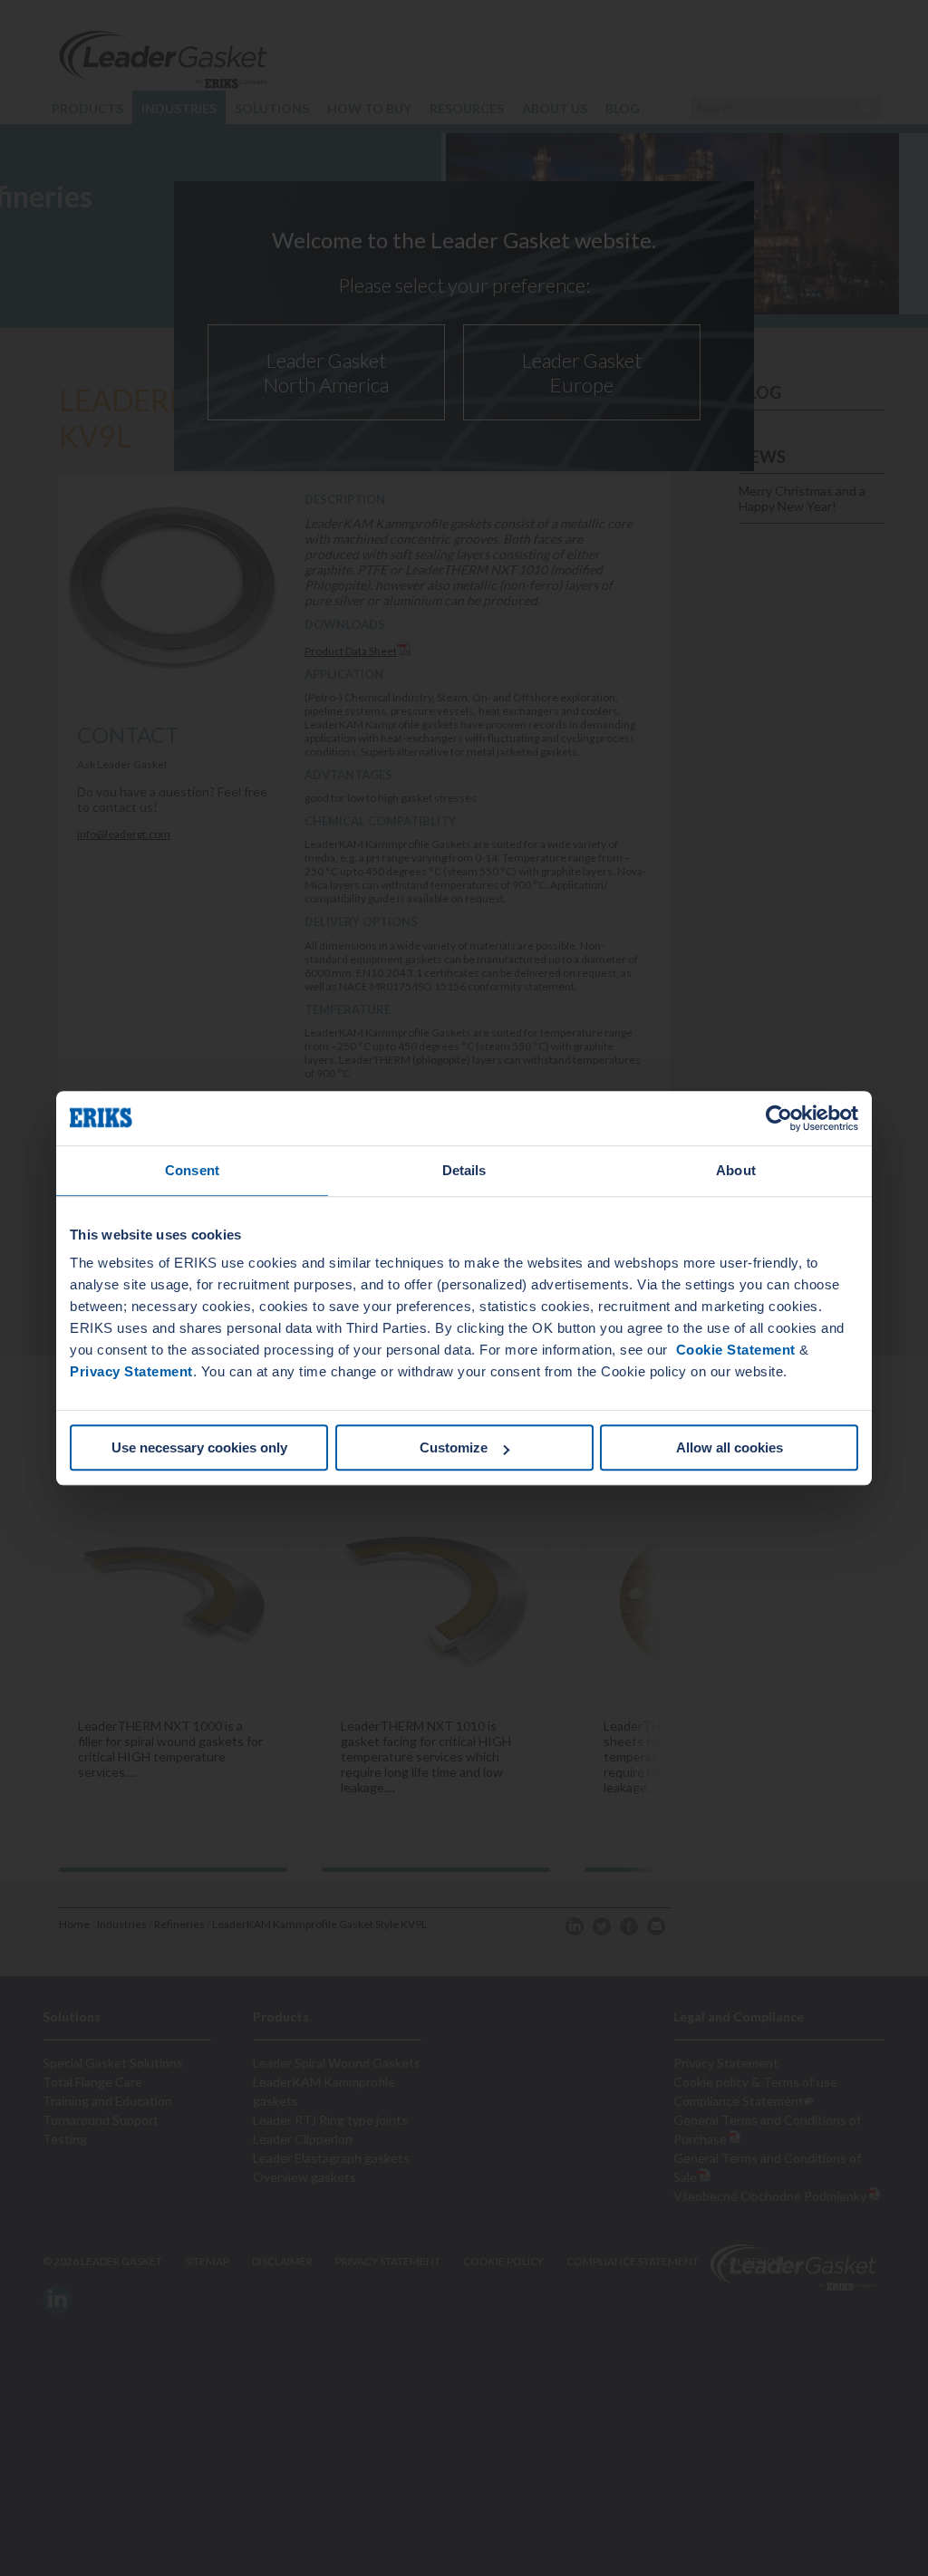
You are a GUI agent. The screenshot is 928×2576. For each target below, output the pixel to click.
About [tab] (736, 1170)
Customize (454, 1447)
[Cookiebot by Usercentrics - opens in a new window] (779, 1118)
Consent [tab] (192, 1170)
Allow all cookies (730, 1447)
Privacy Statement (131, 1371)
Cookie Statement (734, 1350)
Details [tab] (464, 1170)
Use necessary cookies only (199, 1447)
